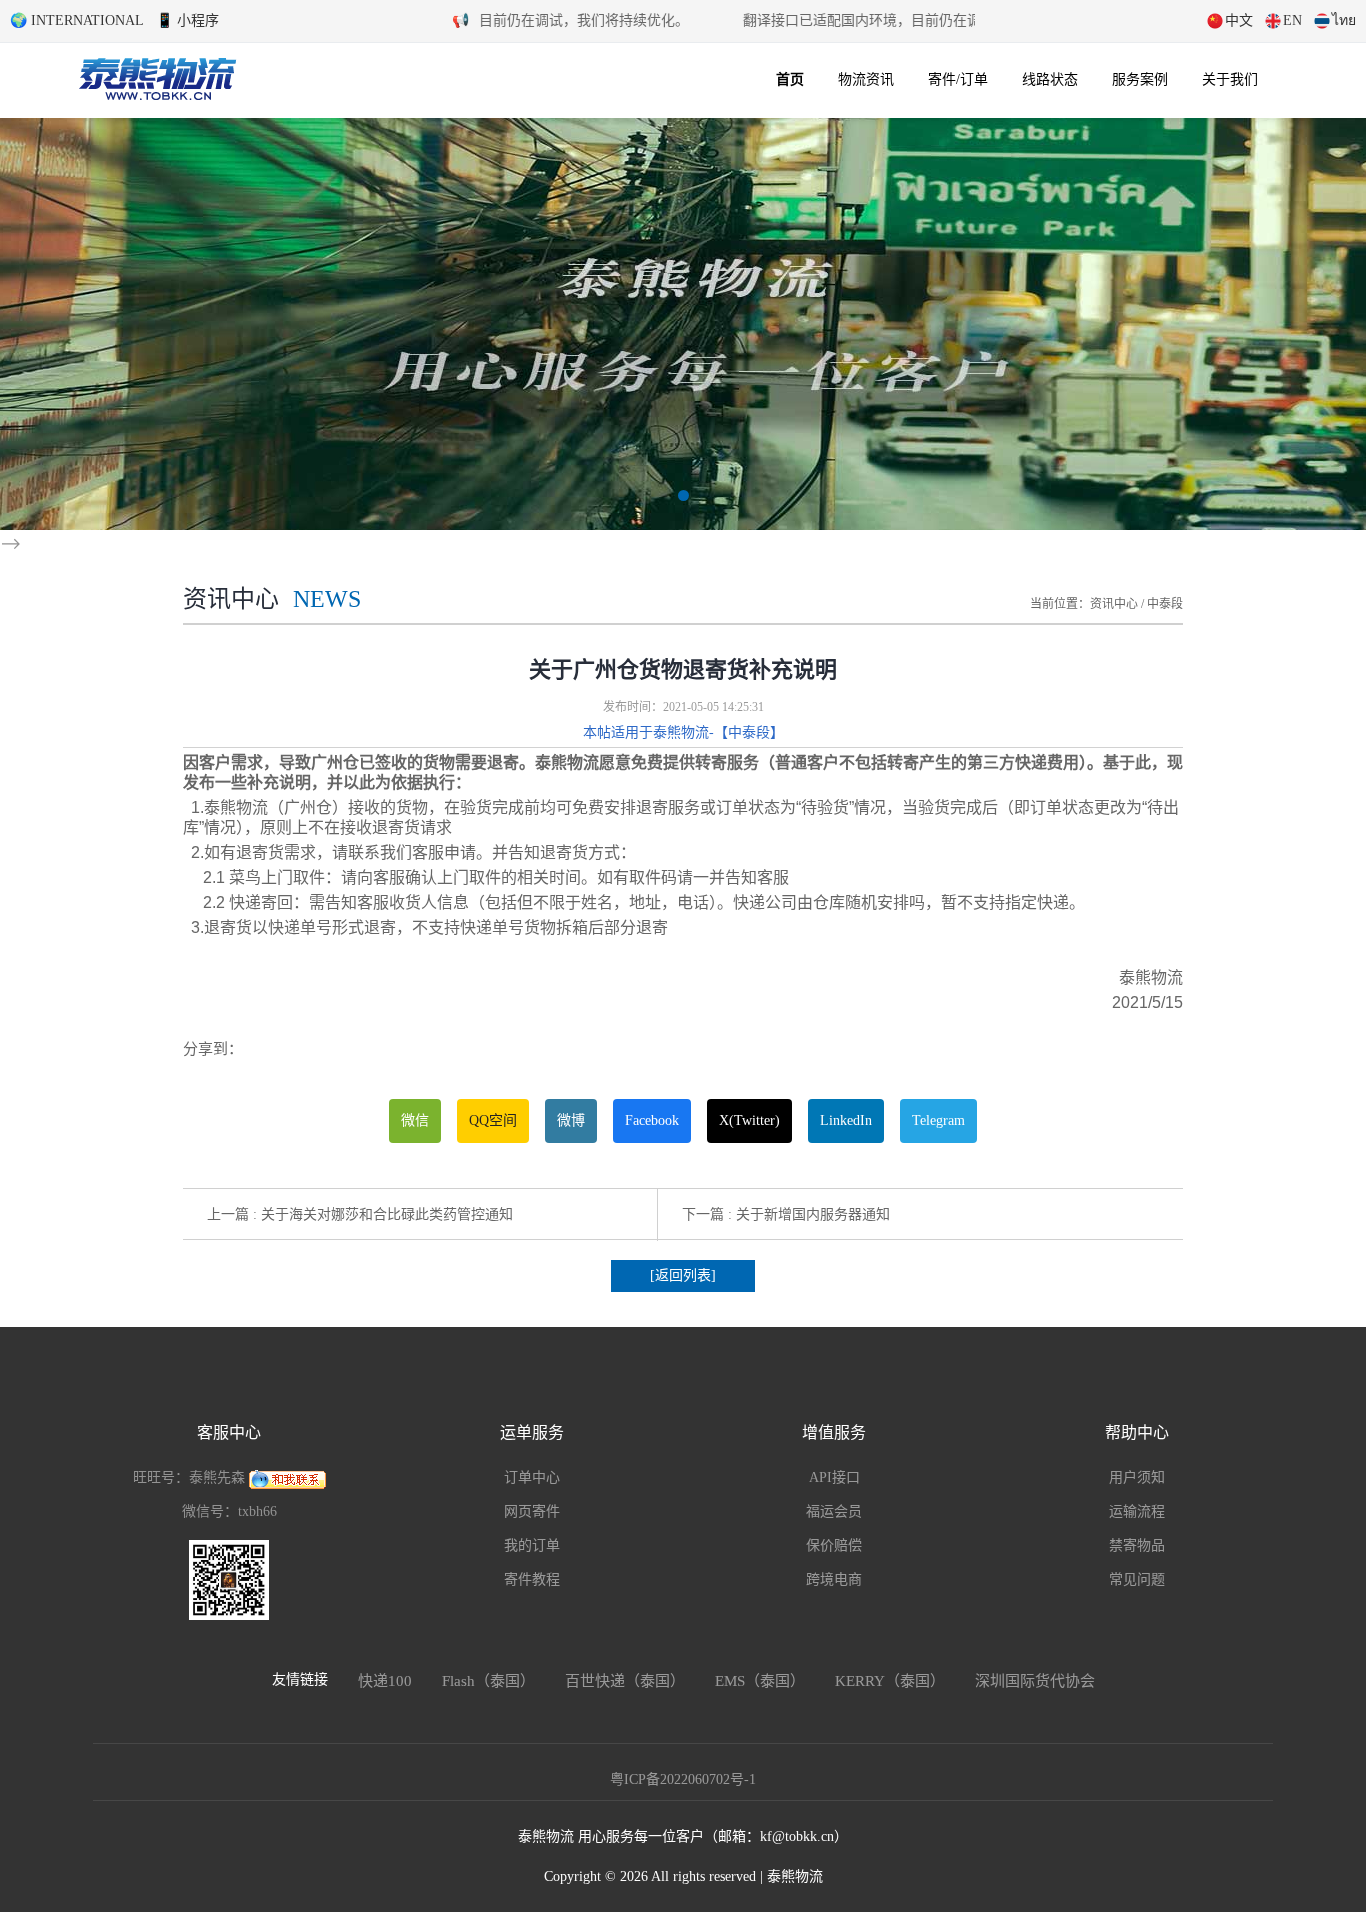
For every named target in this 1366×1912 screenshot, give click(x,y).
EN (1292, 20)
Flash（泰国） (488, 1681)
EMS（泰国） (760, 1681)
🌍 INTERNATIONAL (77, 20)
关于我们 (1230, 79)
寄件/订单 (958, 79)
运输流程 (1137, 1511)
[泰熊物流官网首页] (158, 76)
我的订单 (532, 1545)
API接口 (834, 1477)
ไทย (1344, 20)
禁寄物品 (1137, 1545)
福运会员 (834, 1511)
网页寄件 (532, 1511)
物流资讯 (866, 79)
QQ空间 (493, 1120)
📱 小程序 (187, 20)
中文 (1239, 20)
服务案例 (1140, 79)
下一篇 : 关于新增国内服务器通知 (786, 1214)
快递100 (385, 1681)
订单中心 (532, 1477)
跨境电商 (834, 1579)
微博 (571, 1120)
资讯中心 (1114, 604)
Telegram (938, 1120)
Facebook (652, 1120)
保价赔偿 (834, 1545)
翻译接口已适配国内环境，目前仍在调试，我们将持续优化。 (483, 20)
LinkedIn (846, 1120)
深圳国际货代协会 (1035, 1681)
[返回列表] (683, 1275)
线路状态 (1050, 79)
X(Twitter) (749, 1120)
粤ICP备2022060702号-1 (683, 1779)
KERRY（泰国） (890, 1681)
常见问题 (1137, 1579)
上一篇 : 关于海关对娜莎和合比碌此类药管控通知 (360, 1214)
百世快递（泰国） (625, 1681)
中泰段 (1165, 604)
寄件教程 (532, 1579)
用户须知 (1137, 1477)
